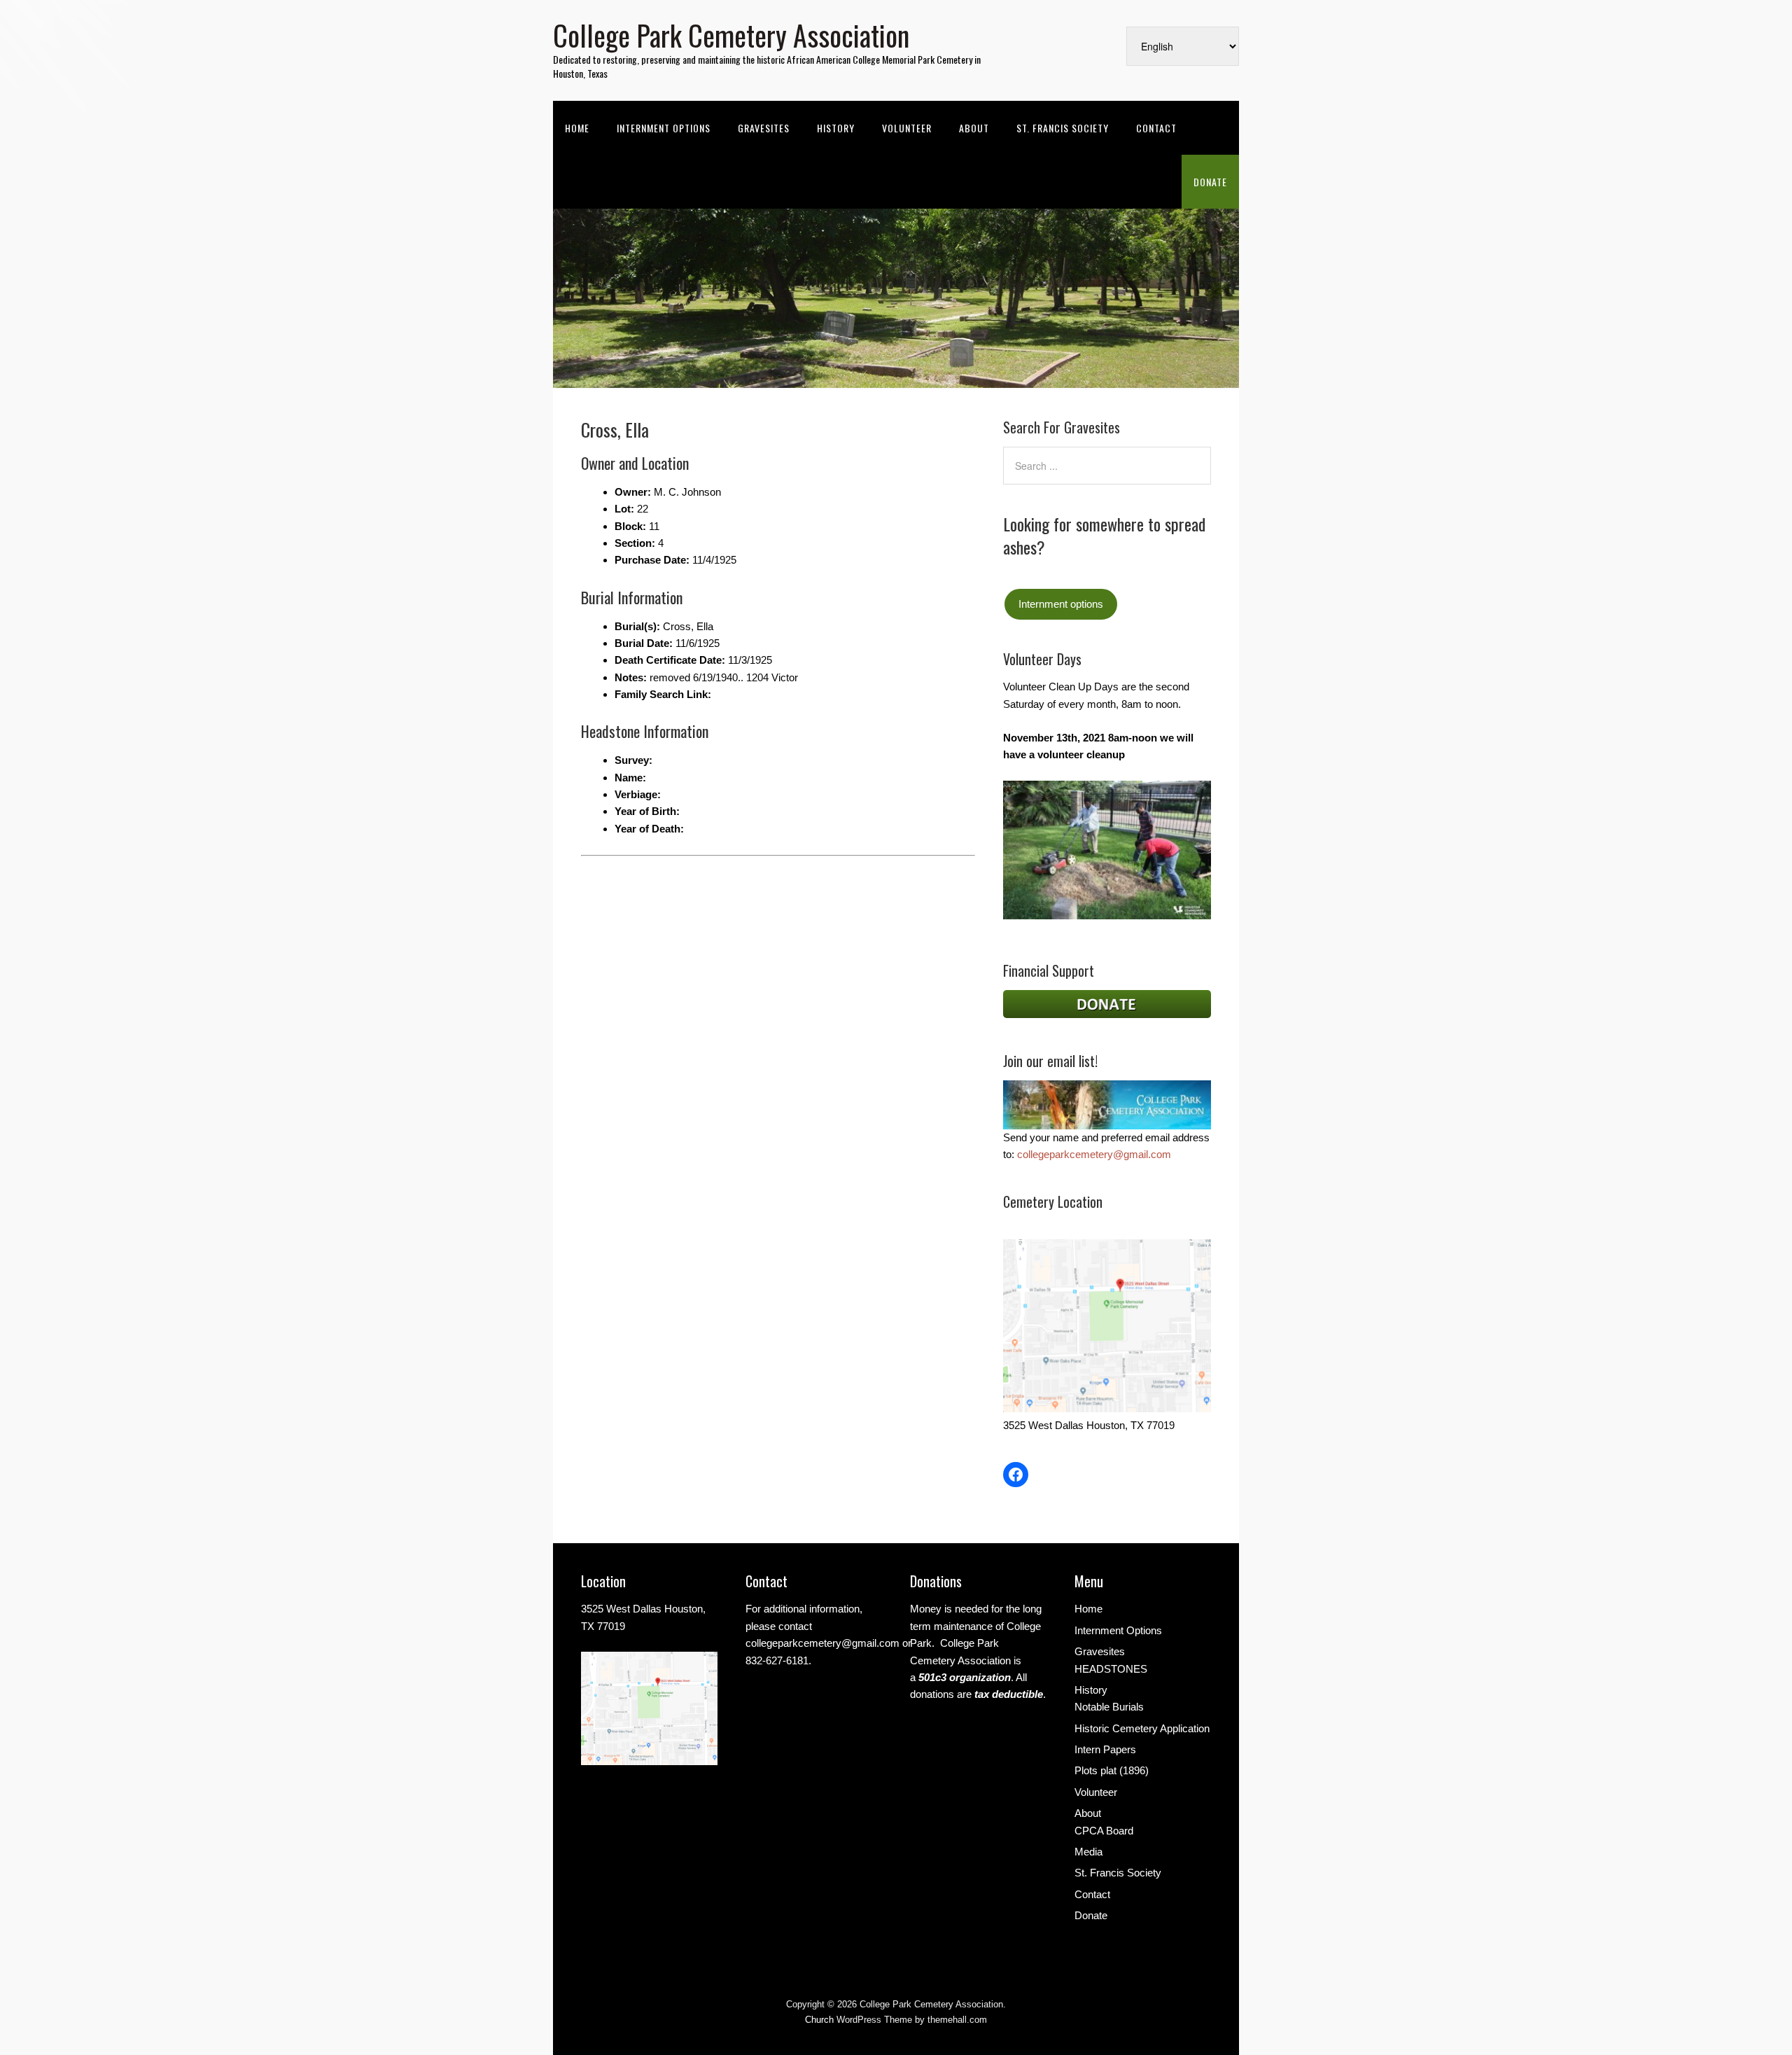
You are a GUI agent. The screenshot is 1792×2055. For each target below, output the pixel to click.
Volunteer (907, 128)
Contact (1156, 128)
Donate (1210, 182)
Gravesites (764, 128)
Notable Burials (1109, 1707)
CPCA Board (1104, 1831)
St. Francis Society (1063, 128)
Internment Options (664, 128)
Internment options (1061, 604)
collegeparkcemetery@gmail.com (1094, 1154)
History (836, 128)
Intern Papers (1105, 1749)
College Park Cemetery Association (731, 35)
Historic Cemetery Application (1142, 1728)
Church (819, 2020)
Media (1088, 1852)
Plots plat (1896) (1112, 1770)
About (974, 128)
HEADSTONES (1111, 1669)
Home (577, 128)
